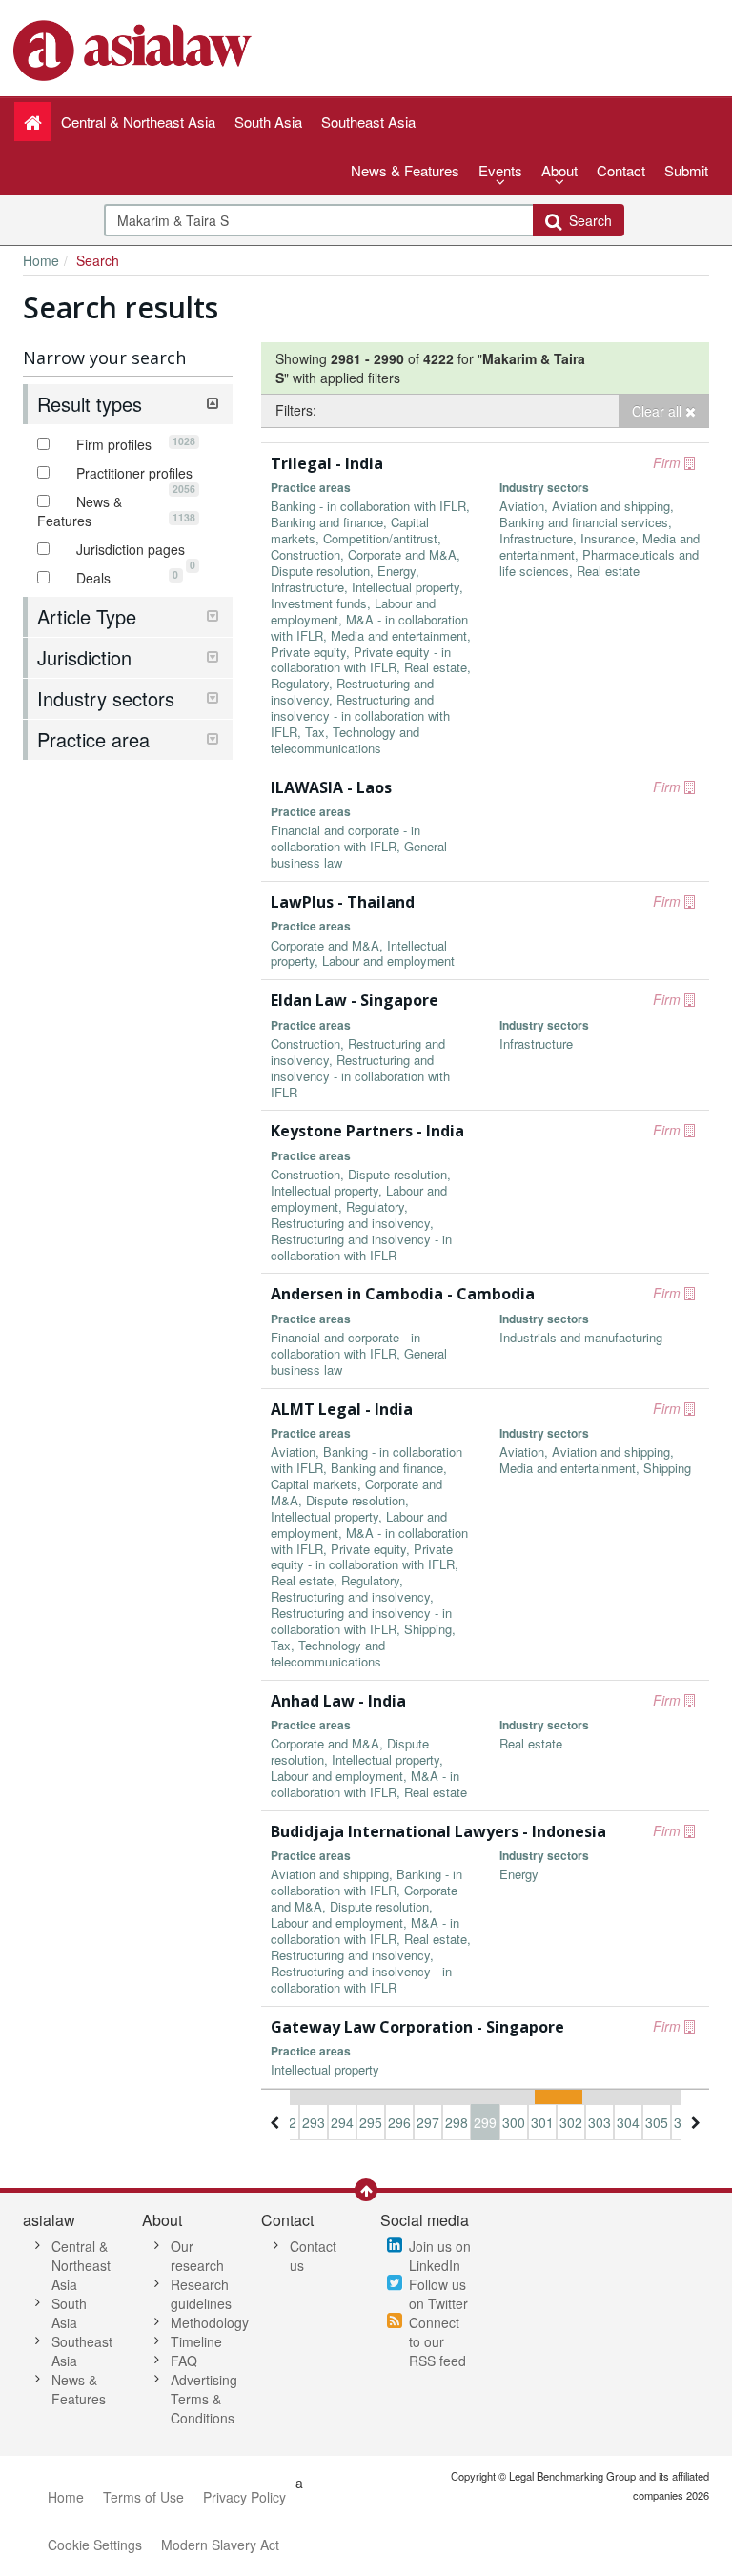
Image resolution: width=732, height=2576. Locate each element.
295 (371, 2122)
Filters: (296, 410)
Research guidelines (201, 2294)
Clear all (659, 411)
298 (457, 2122)
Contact (621, 170)
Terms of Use (143, 2497)
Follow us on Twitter (438, 2294)
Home (41, 260)
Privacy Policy (244, 2497)
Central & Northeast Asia (81, 2265)
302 (571, 2122)
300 (514, 2122)
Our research (197, 2256)
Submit (686, 170)
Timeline (196, 2341)
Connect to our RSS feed (437, 2341)
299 (485, 2122)
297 (428, 2122)
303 (600, 2122)
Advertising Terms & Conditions (204, 2399)
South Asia (69, 2313)
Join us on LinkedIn (440, 2256)
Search (587, 220)
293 (314, 2122)
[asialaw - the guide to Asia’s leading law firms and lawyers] (135, 49)
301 (542, 2122)
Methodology (210, 2322)
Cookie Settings (95, 2545)
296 (399, 2122)
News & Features (405, 170)
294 (342, 2122)
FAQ (184, 2361)
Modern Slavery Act (220, 2545)
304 (628, 2122)
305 (657, 2122)
